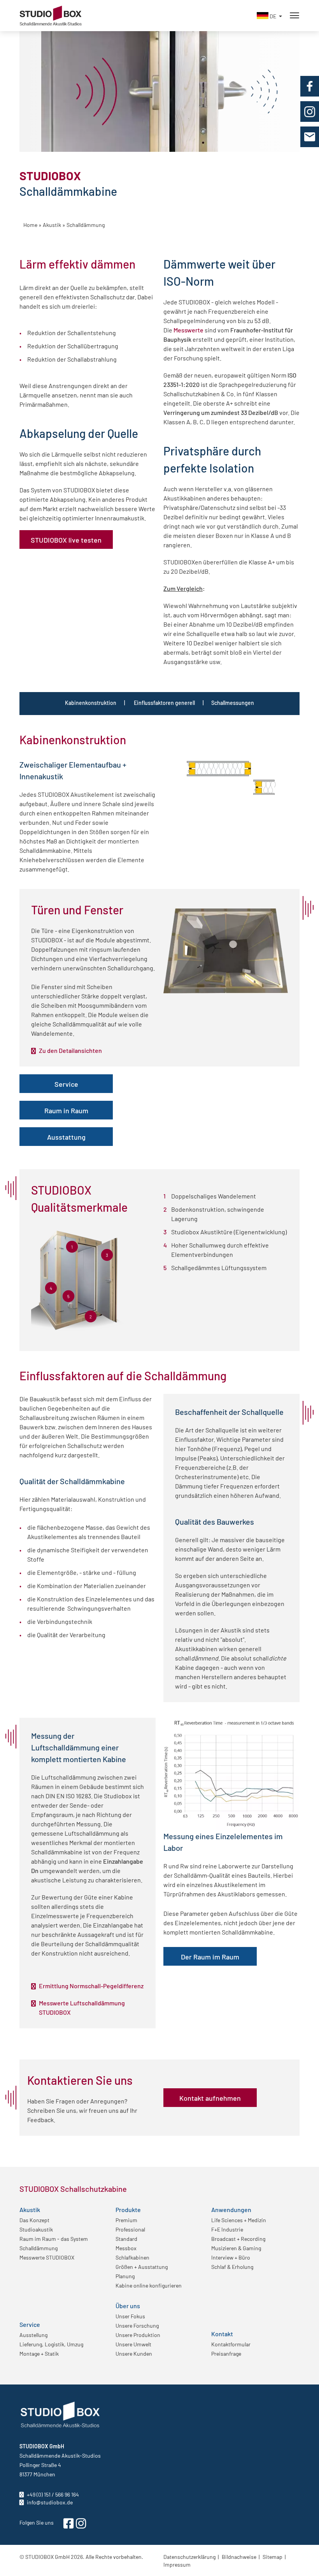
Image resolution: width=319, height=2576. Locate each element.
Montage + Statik (39, 2353)
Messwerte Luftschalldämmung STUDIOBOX (82, 2007)
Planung (125, 2276)
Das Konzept (34, 2220)
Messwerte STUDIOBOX (47, 2257)
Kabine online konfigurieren (149, 2285)
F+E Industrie (227, 2229)
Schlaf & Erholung (232, 2267)
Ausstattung (66, 1137)
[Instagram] (310, 112)
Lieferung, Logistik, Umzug (51, 2344)
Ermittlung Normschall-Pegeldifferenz (91, 1986)
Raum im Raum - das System (54, 2239)
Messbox (126, 2248)
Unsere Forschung (137, 2325)
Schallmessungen (233, 703)
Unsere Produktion (138, 2335)
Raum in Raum (66, 1110)
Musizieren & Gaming (236, 2248)
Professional (130, 2229)
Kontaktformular (231, 2344)
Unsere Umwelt (133, 2344)
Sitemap (273, 2557)
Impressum (177, 2564)
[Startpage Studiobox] (51, 9)
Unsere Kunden (134, 2353)
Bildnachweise (239, 2557)
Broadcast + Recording (238, 2239)
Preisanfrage (226, 2353)
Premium (126, 2220)
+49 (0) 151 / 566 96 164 (52, 2494)
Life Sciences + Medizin (239, 2220)
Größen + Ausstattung (142, 2267)
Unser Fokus (130, 2316)
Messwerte (189, 330)
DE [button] (273, 16)
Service (66, 1084)
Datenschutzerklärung (189, 2557)
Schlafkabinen (132, 2257)
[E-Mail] (310, 137)
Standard (126, 2239)
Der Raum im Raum (210, 1956)
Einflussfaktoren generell (164, 703)
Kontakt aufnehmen (210, 2098)
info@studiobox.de (49, 2502)
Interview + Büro (231, 2257)
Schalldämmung (39, 2248)
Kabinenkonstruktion (91, 703)
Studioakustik (36, 2229)
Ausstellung (33, 2335)
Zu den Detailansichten (70, 1050)
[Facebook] (310, 86)
